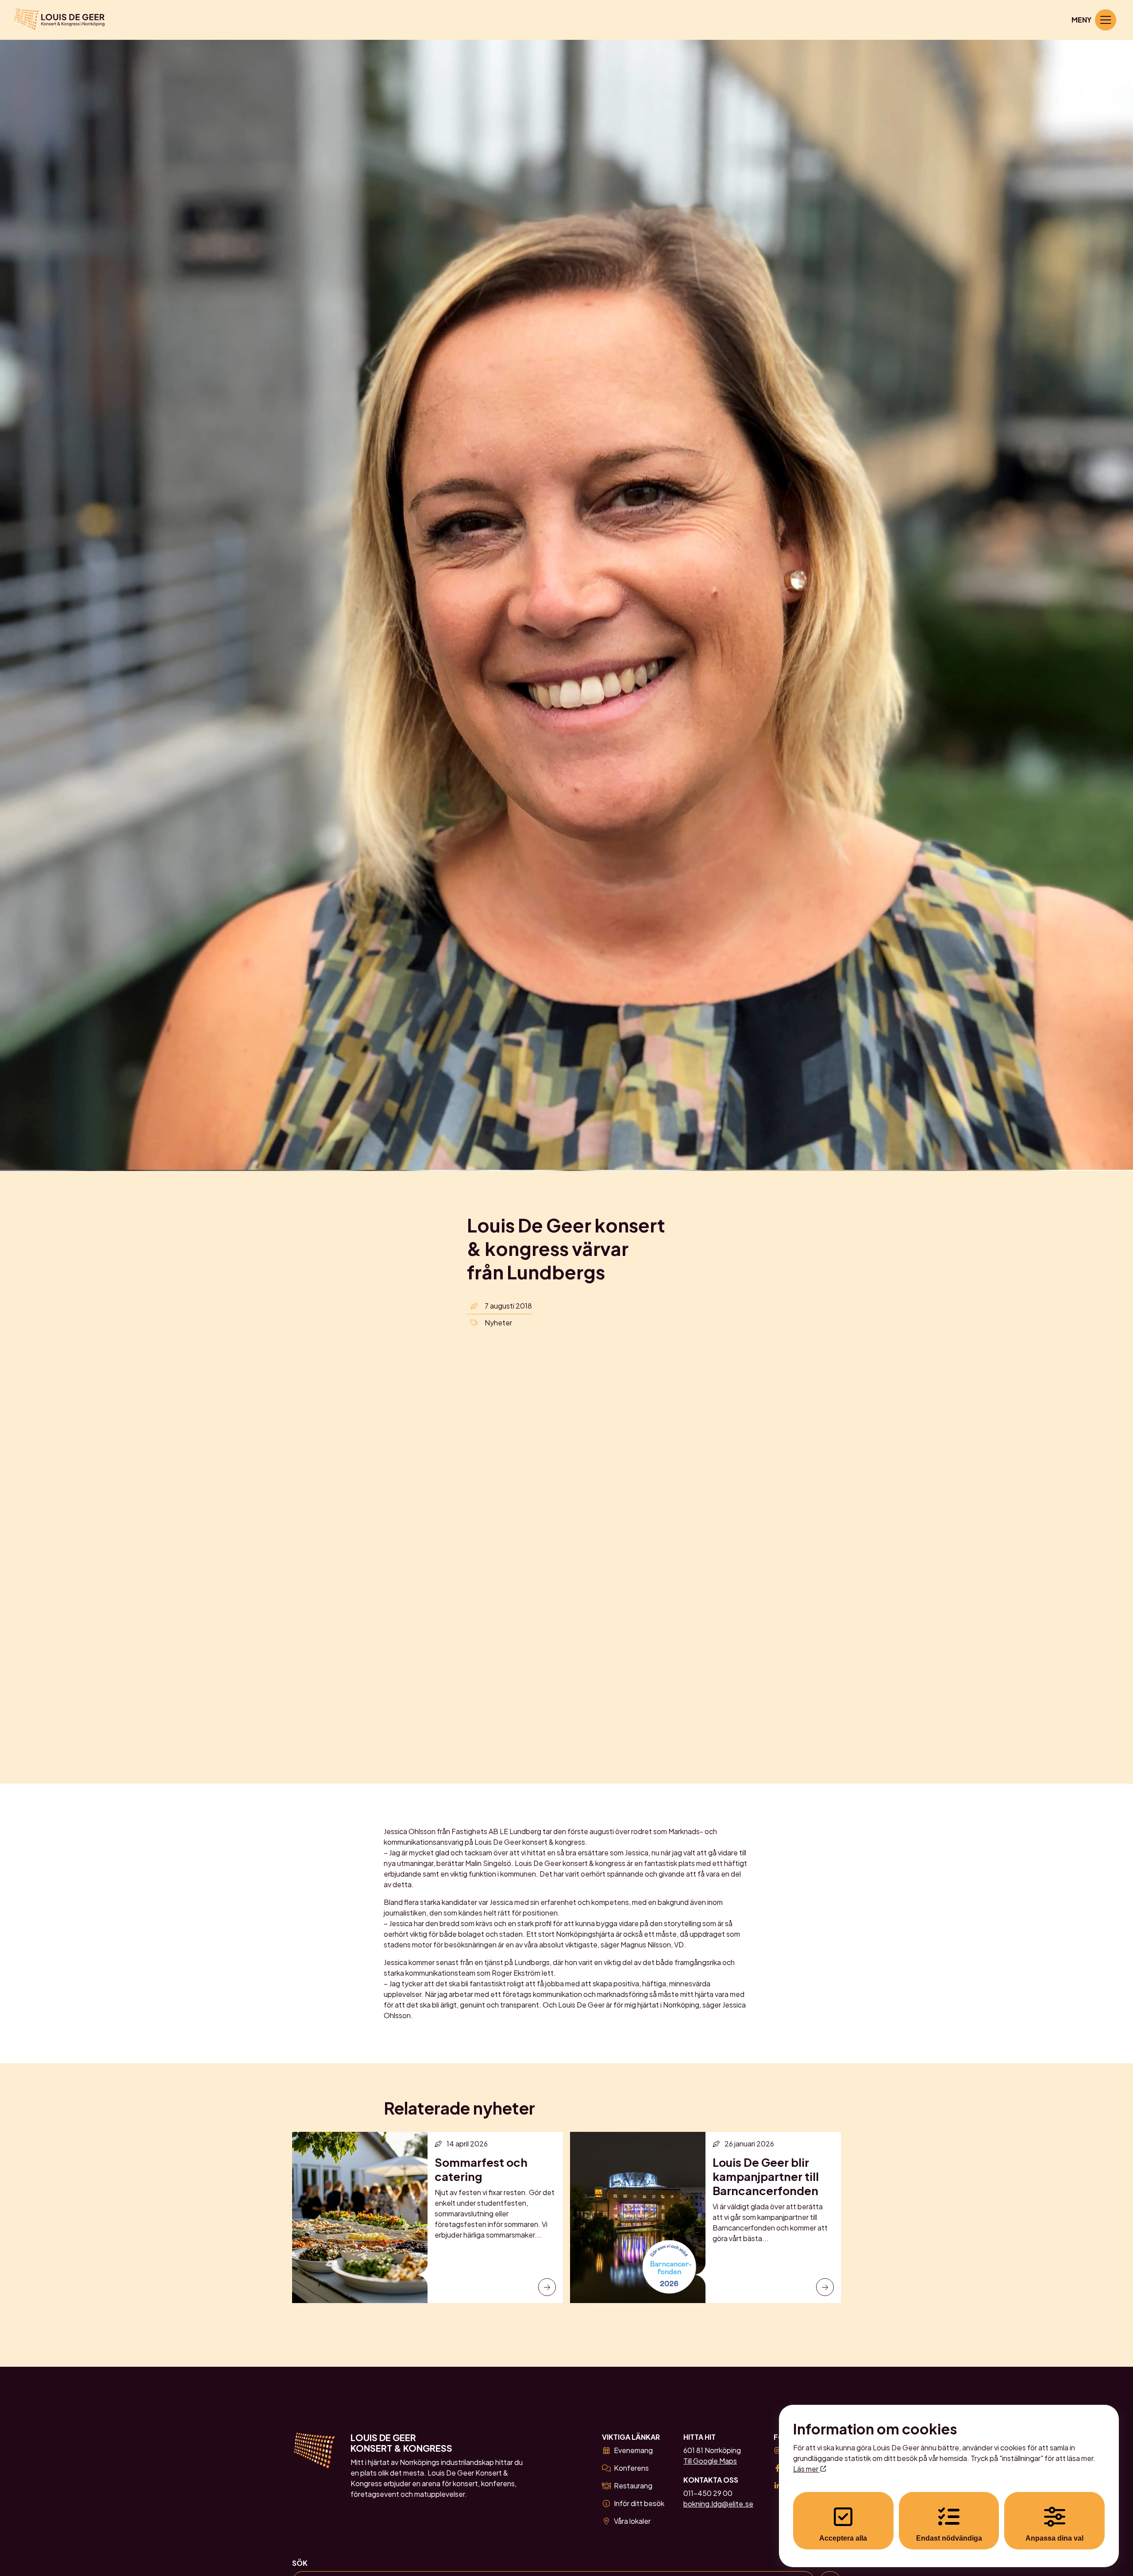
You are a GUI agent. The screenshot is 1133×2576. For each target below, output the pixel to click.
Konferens (631, 2468)
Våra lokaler (632, 2521)
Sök (300, 2563)
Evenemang (633, 2450)
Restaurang (633, 2486)
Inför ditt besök (639, 2503)
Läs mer (806, 2469)
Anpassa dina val (1054, 2538)
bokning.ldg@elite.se (718, 2504)
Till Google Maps (710, 2461)
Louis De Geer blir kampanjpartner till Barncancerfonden (766, 2176)
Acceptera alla (843, 2538)
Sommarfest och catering (481, 2169)
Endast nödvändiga (949, 2538)
